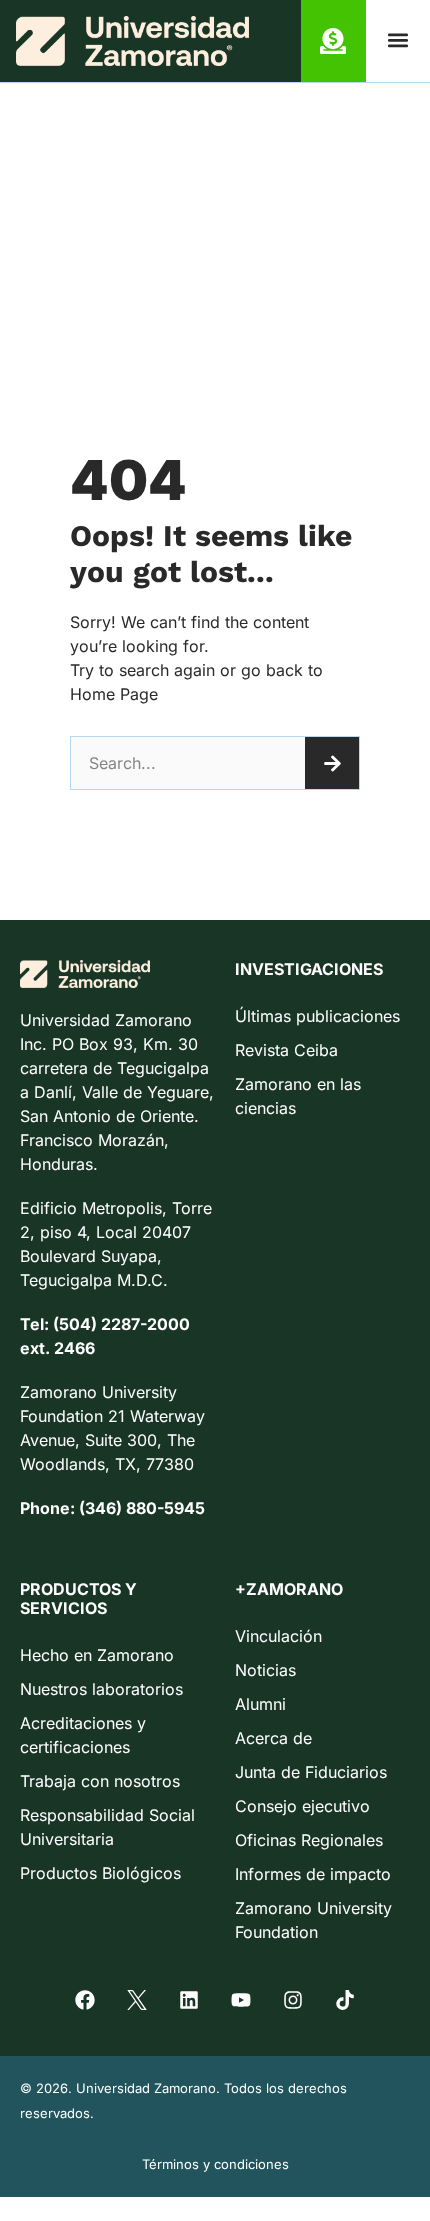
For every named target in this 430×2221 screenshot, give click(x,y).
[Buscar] (332, 763)
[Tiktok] (345, 2000)
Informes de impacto (313, 1874)
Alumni (260, 1704)
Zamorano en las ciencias (298, 1096)
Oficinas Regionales (309, 1840)
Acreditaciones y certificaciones (83, 1735)
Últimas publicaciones (317, 1016)
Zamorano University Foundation (313, 1920)
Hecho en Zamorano (97, 1655)
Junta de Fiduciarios (311, 1772)
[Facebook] (85, 2000)
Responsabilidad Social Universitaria (107, 1827)
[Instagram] (293, 2000)
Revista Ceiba (286, 1050)
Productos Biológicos (100, 1873)
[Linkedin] (189, 2000)
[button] (397, 40)
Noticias (265, 1670)
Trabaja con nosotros (100, 1781)
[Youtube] (241, 2000)
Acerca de (273, 1738)
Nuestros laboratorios (101, 1689)
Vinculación (278, 1636)
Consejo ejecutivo (302, 1806)
